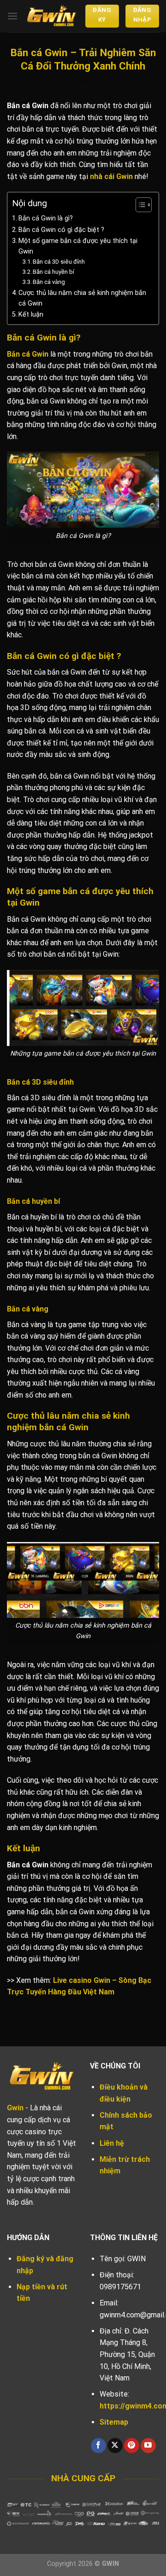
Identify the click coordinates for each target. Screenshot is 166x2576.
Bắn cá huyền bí (53, 272)
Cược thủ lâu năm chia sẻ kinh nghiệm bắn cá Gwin (82, 298)
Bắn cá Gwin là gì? (46, 218)
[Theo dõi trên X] (115, 2446)
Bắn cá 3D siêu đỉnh (59, 262)
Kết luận (31, 315)
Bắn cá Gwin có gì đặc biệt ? (61, 230)
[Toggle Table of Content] (139, 205)
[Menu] (12, 16)
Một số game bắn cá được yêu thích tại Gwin (78, 246)
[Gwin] (51, 16)
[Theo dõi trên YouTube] (148, 2446)
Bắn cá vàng (49, 282)
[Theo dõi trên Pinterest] (132, 2446)
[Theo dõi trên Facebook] (98, 2446)
